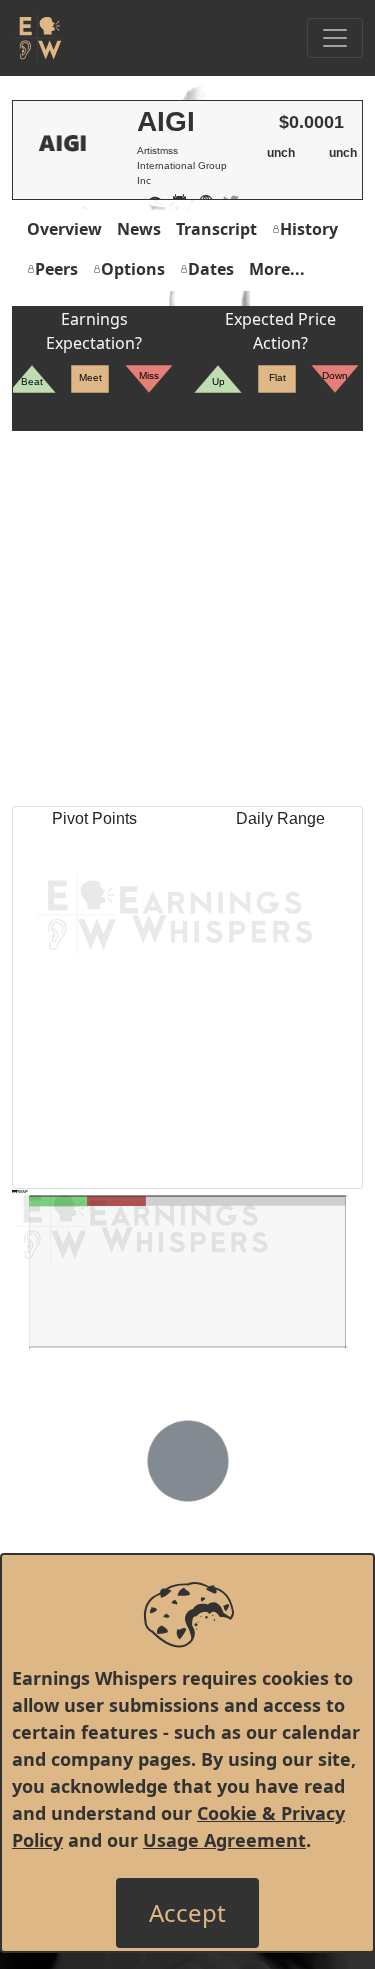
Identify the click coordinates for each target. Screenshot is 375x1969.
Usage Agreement (224, 1840)
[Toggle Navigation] (335, 38)
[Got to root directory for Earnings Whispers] (37, 38)
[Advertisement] (187, 618)
